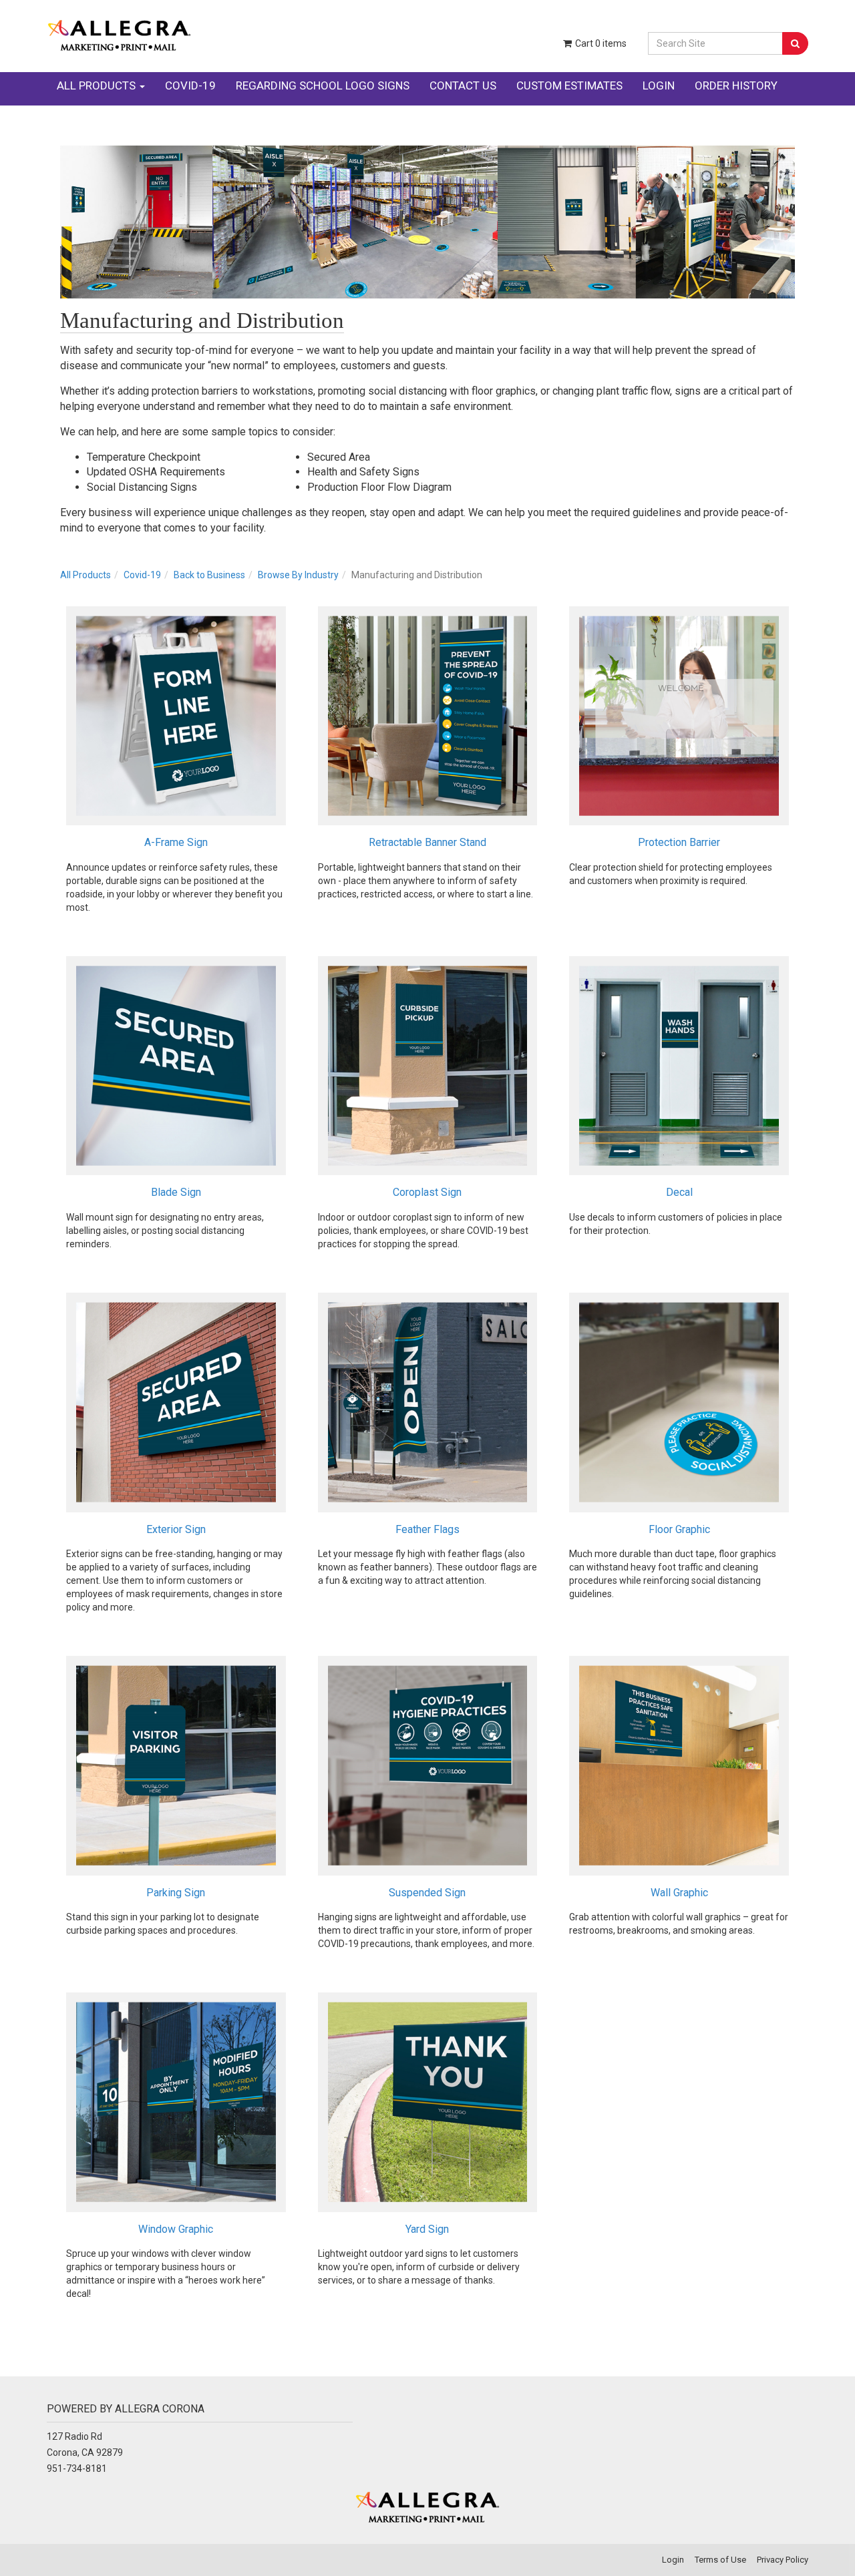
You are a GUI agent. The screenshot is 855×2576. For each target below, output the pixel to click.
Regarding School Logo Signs (323, 85)
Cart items (600, 43)
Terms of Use (720, 2560)
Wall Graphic (679, 1893)
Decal (679, 1192)
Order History (736, 85)
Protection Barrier (679, 842)
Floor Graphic (679, 1529)
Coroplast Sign (427, 1192)
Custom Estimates (569, 85)
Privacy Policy (783, 2560)
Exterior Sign (176, 1529)
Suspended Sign (427, 1893)
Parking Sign (176, 1893)
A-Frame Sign (176, 842)
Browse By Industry (298, 575)
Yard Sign (427, 2229)
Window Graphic (176, 2229)
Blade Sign (176, 1192)
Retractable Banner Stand (427, 842)
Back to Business (209, 575)
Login (659, 85)
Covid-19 (190, 85)
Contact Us (463, 85)
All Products (98, 85)
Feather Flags (427, 1529)
